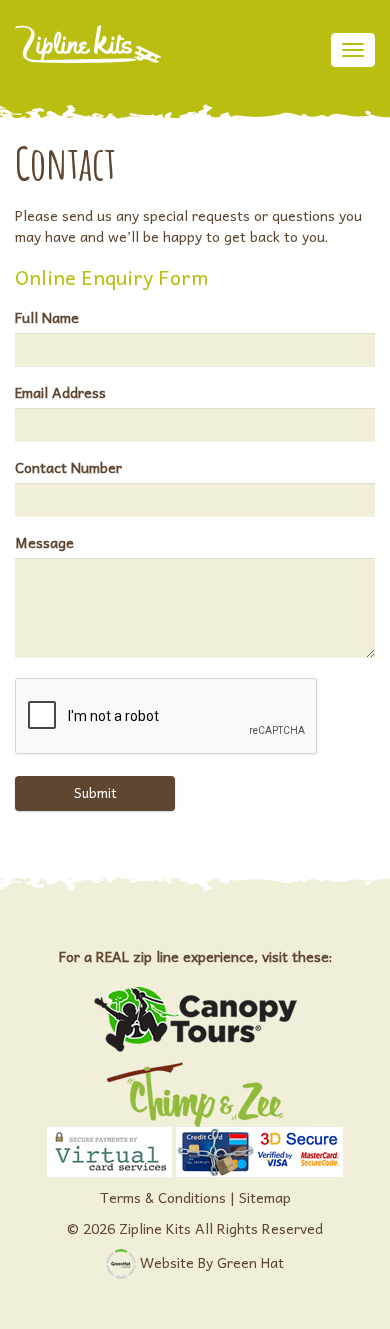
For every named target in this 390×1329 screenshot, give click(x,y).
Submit (95, 792)
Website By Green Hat (212, 1261)
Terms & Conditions (163, 1197)
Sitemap (265, 1197)
